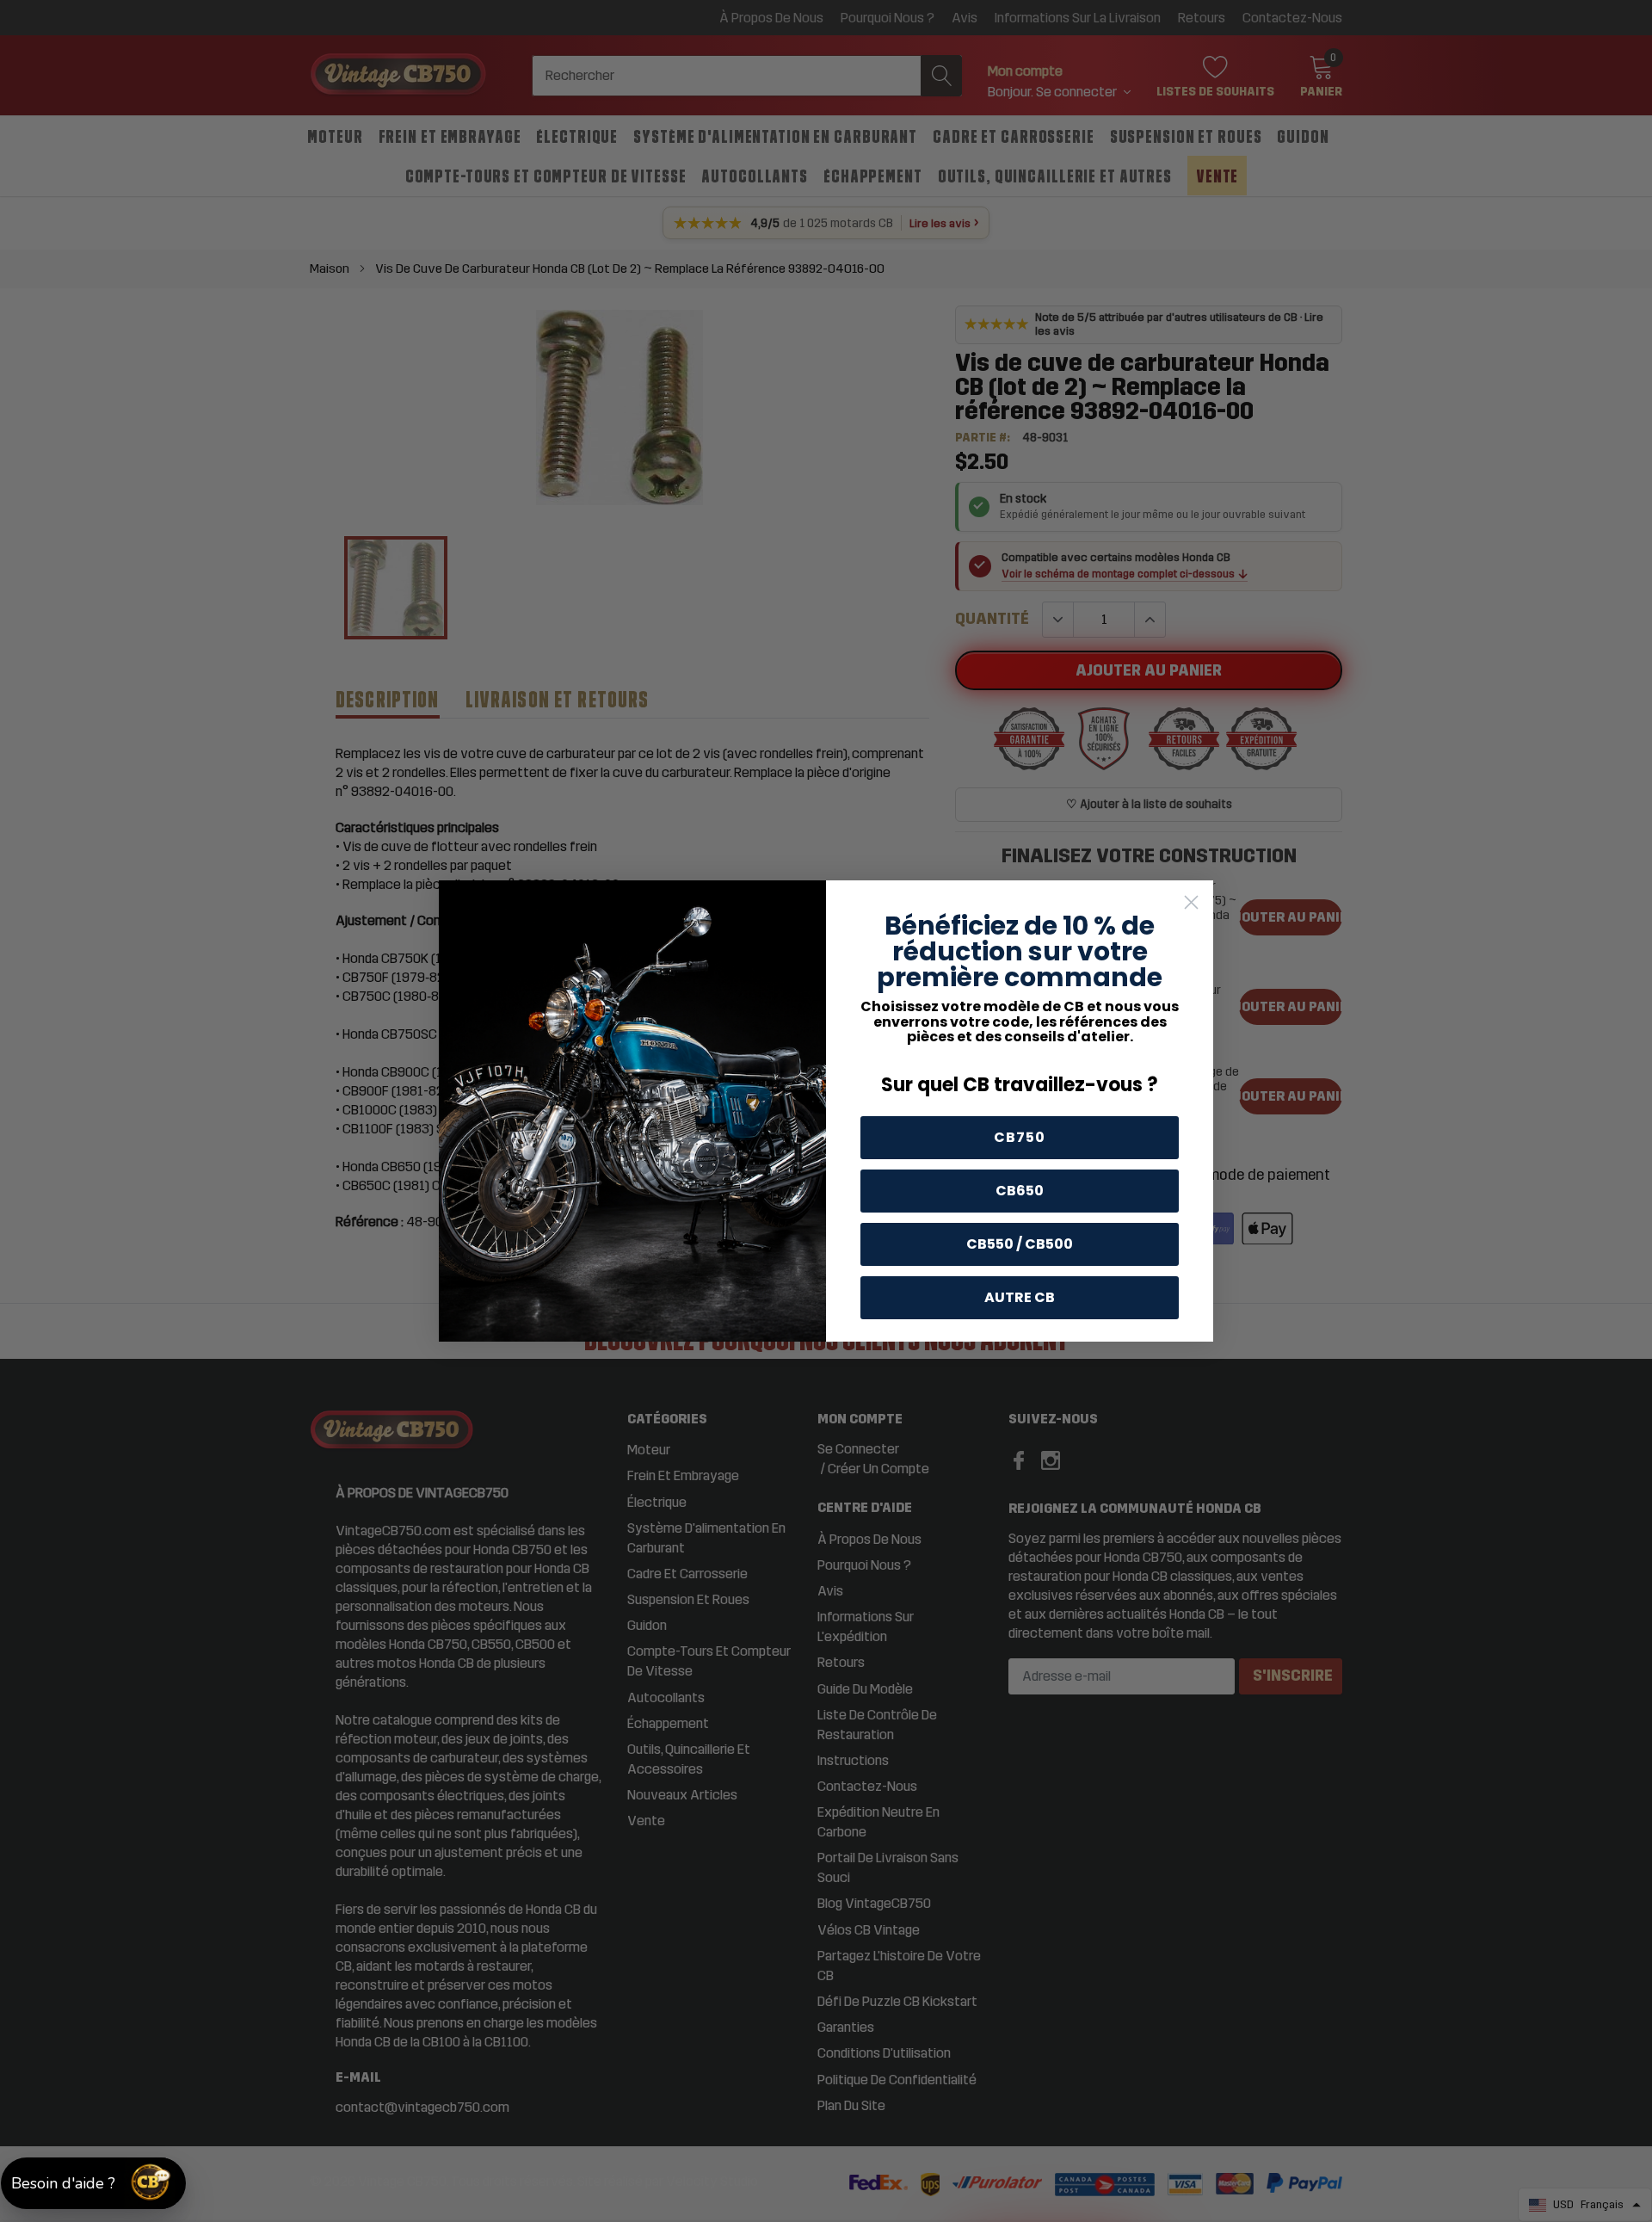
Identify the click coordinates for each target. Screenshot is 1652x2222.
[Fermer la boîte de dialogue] (1191, 902)
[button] (93, 2183)
